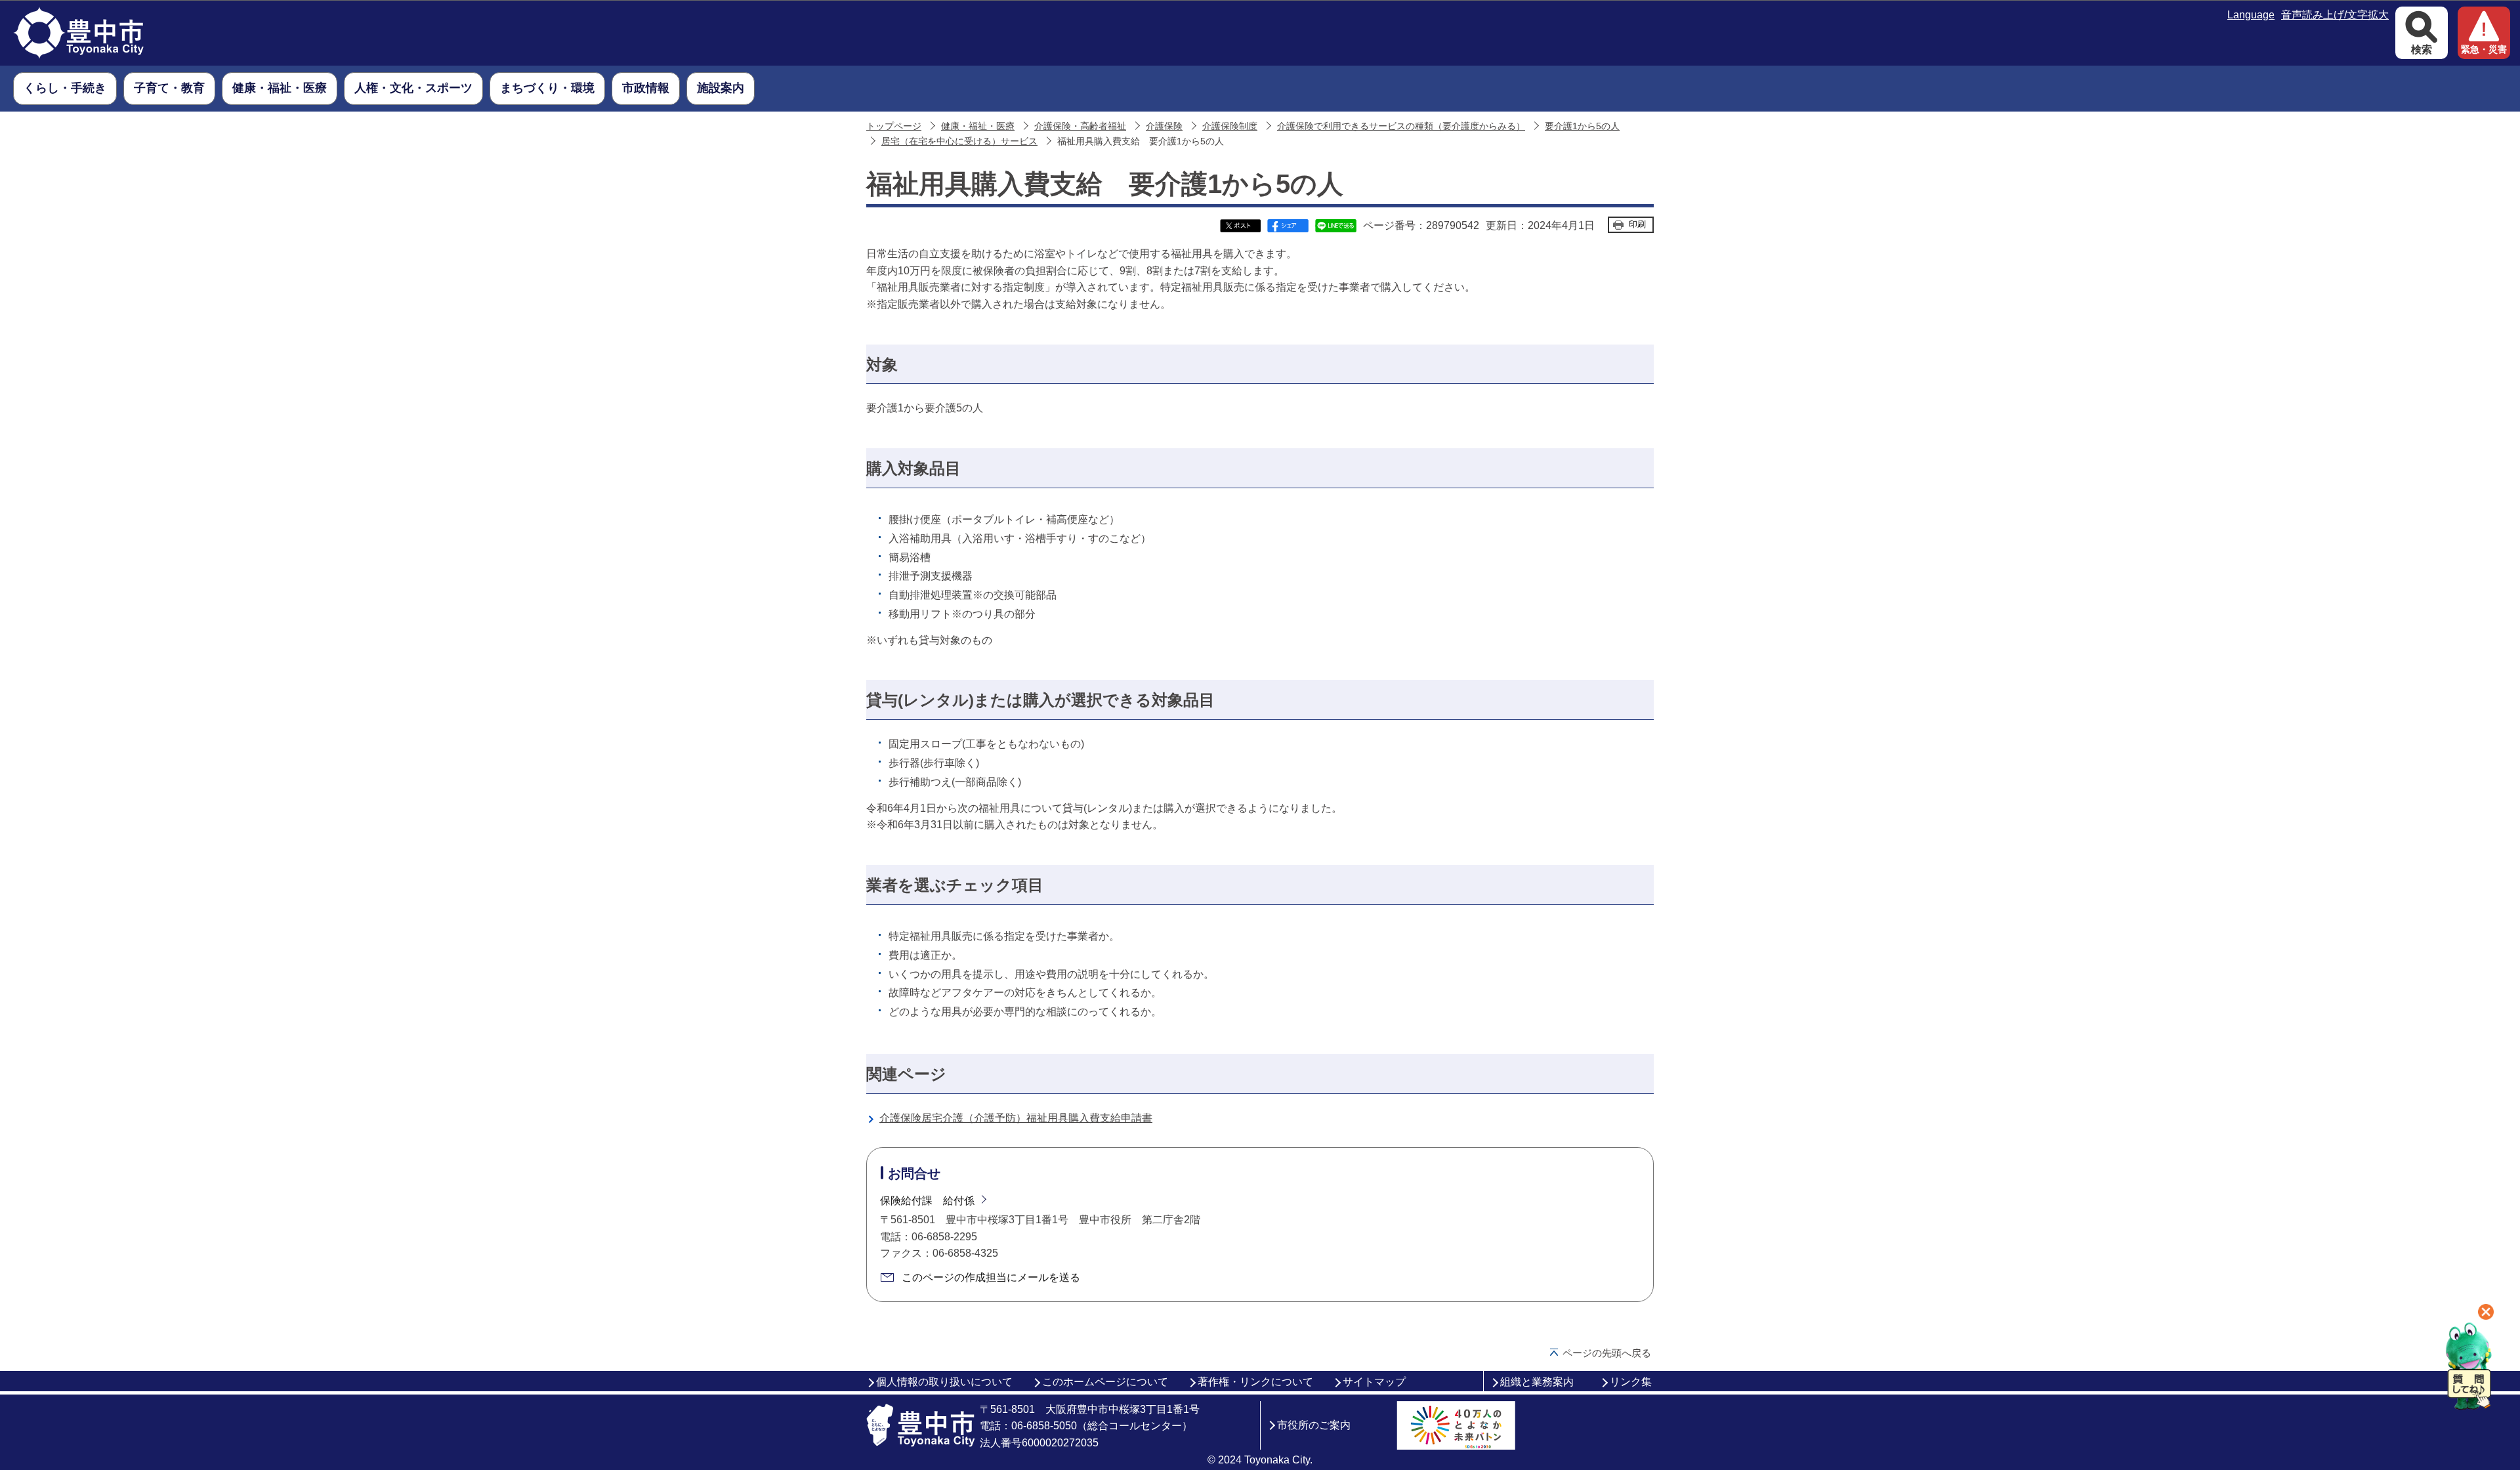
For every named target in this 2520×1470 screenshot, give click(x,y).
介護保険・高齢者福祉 (1080, 126)
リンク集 (1631, 1382)
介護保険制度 (1230, 126)
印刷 (1637, 224)
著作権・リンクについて (1255, 1382)
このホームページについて (1105, 1382)
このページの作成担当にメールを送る (991, 1277)
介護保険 (1164, 126)
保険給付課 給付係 (927, 1201)
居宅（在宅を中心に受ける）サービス (959, 141)
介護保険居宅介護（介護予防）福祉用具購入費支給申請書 (1016, 1118)
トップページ (894, 126)
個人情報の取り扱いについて (944, 1382)
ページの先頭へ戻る (1607, 1353)
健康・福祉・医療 (978, 126)
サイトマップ (1374, 1382)
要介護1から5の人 (1582, 126)
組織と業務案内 (1537, 1382)
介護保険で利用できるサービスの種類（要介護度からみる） (1401, 126)
